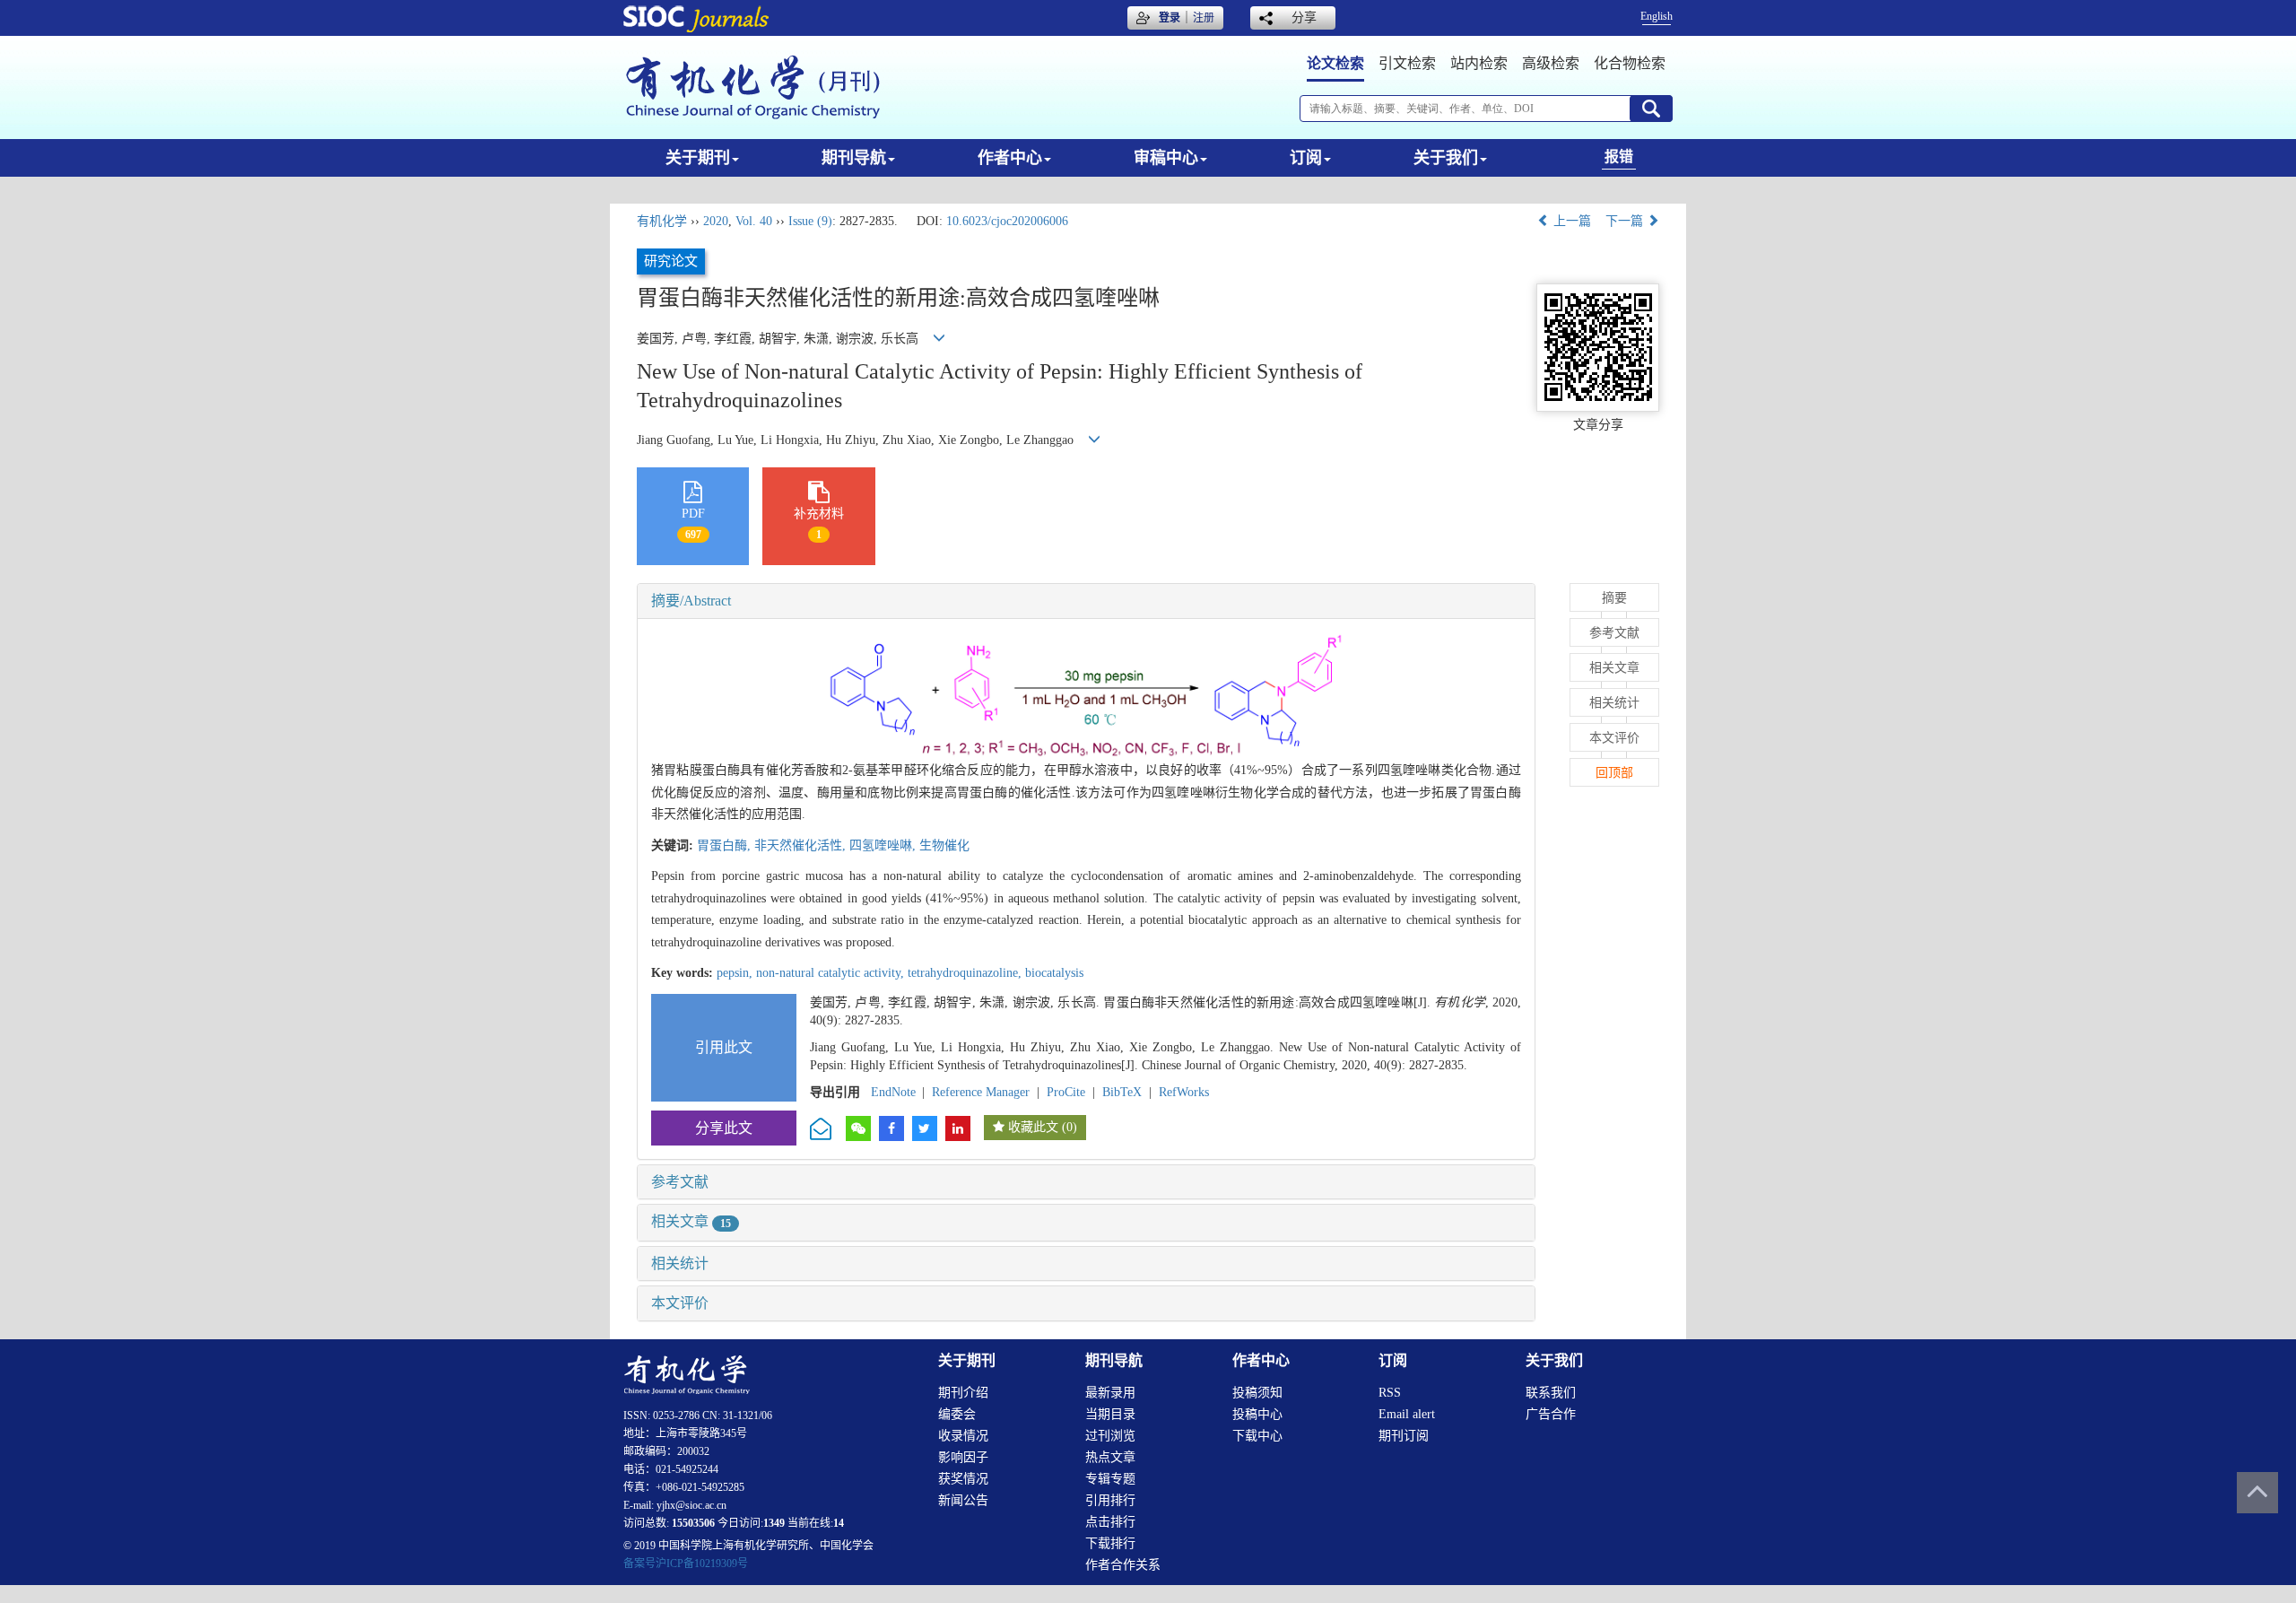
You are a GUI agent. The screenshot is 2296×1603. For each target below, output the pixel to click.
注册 (1204, 18)
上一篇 (1570, 221)
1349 (774, 1523)
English (1657, 16)
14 (839, 1523)
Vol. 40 (754, 221)
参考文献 (680, 1182)
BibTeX (1122, 1092)
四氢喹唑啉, (884, 845)
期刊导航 (854, 158)
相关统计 (680, 1263)
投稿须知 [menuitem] (1257, 1393)
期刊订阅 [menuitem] (1404, 1436)
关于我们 (1446, 158)
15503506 (693, 1523)
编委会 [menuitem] (957, 1414)
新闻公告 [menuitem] (963, 1500)
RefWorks (1184, 1092)
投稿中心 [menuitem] (1257, 1414)
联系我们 (1551, 1393)
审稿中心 (1166, 158)
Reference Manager (981, 1092)
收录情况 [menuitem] (963, 1436)
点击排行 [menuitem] (1110, 1522)
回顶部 (1614, 773)
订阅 (1306, 158)
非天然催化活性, (802, 845)
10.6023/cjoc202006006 (1007, 221)
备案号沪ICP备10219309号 (686, 1564)
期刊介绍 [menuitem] (963, 1393)
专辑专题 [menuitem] (1110, 1479)
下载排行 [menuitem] (1110, 1543)
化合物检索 (1630, 63)
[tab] (1086, 601)
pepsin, (736, 973)
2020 (716, 221)
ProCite (1066, 1092)
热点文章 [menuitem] (1110, 1457)
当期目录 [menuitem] (1110, 1414)
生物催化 (944, 845)
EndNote (893, 1092)
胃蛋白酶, (726, 845)
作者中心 (1010, 158)
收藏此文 (1033, 1127)
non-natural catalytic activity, (832, 973)
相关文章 (691, 1221)
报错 (1619, 157)
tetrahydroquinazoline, (966, 973)
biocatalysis (1054, 973)
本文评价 (680, 1303)
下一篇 (1626, 221)
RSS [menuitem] (1390, 1393)
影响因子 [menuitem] (963, 1457)
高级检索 (1551, 63)
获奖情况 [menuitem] (963, 1479)
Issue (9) (810, 221)
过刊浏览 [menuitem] (1110, 1436)
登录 (1170, 18)
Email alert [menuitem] (1407, 1414)
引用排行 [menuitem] (1110, 1500)
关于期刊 (698, 158)
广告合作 (1551, 1414)
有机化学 (662, 221)
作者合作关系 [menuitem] (1123, 1565)
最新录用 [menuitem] (1110, 1393)
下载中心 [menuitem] (1257, 1436)
